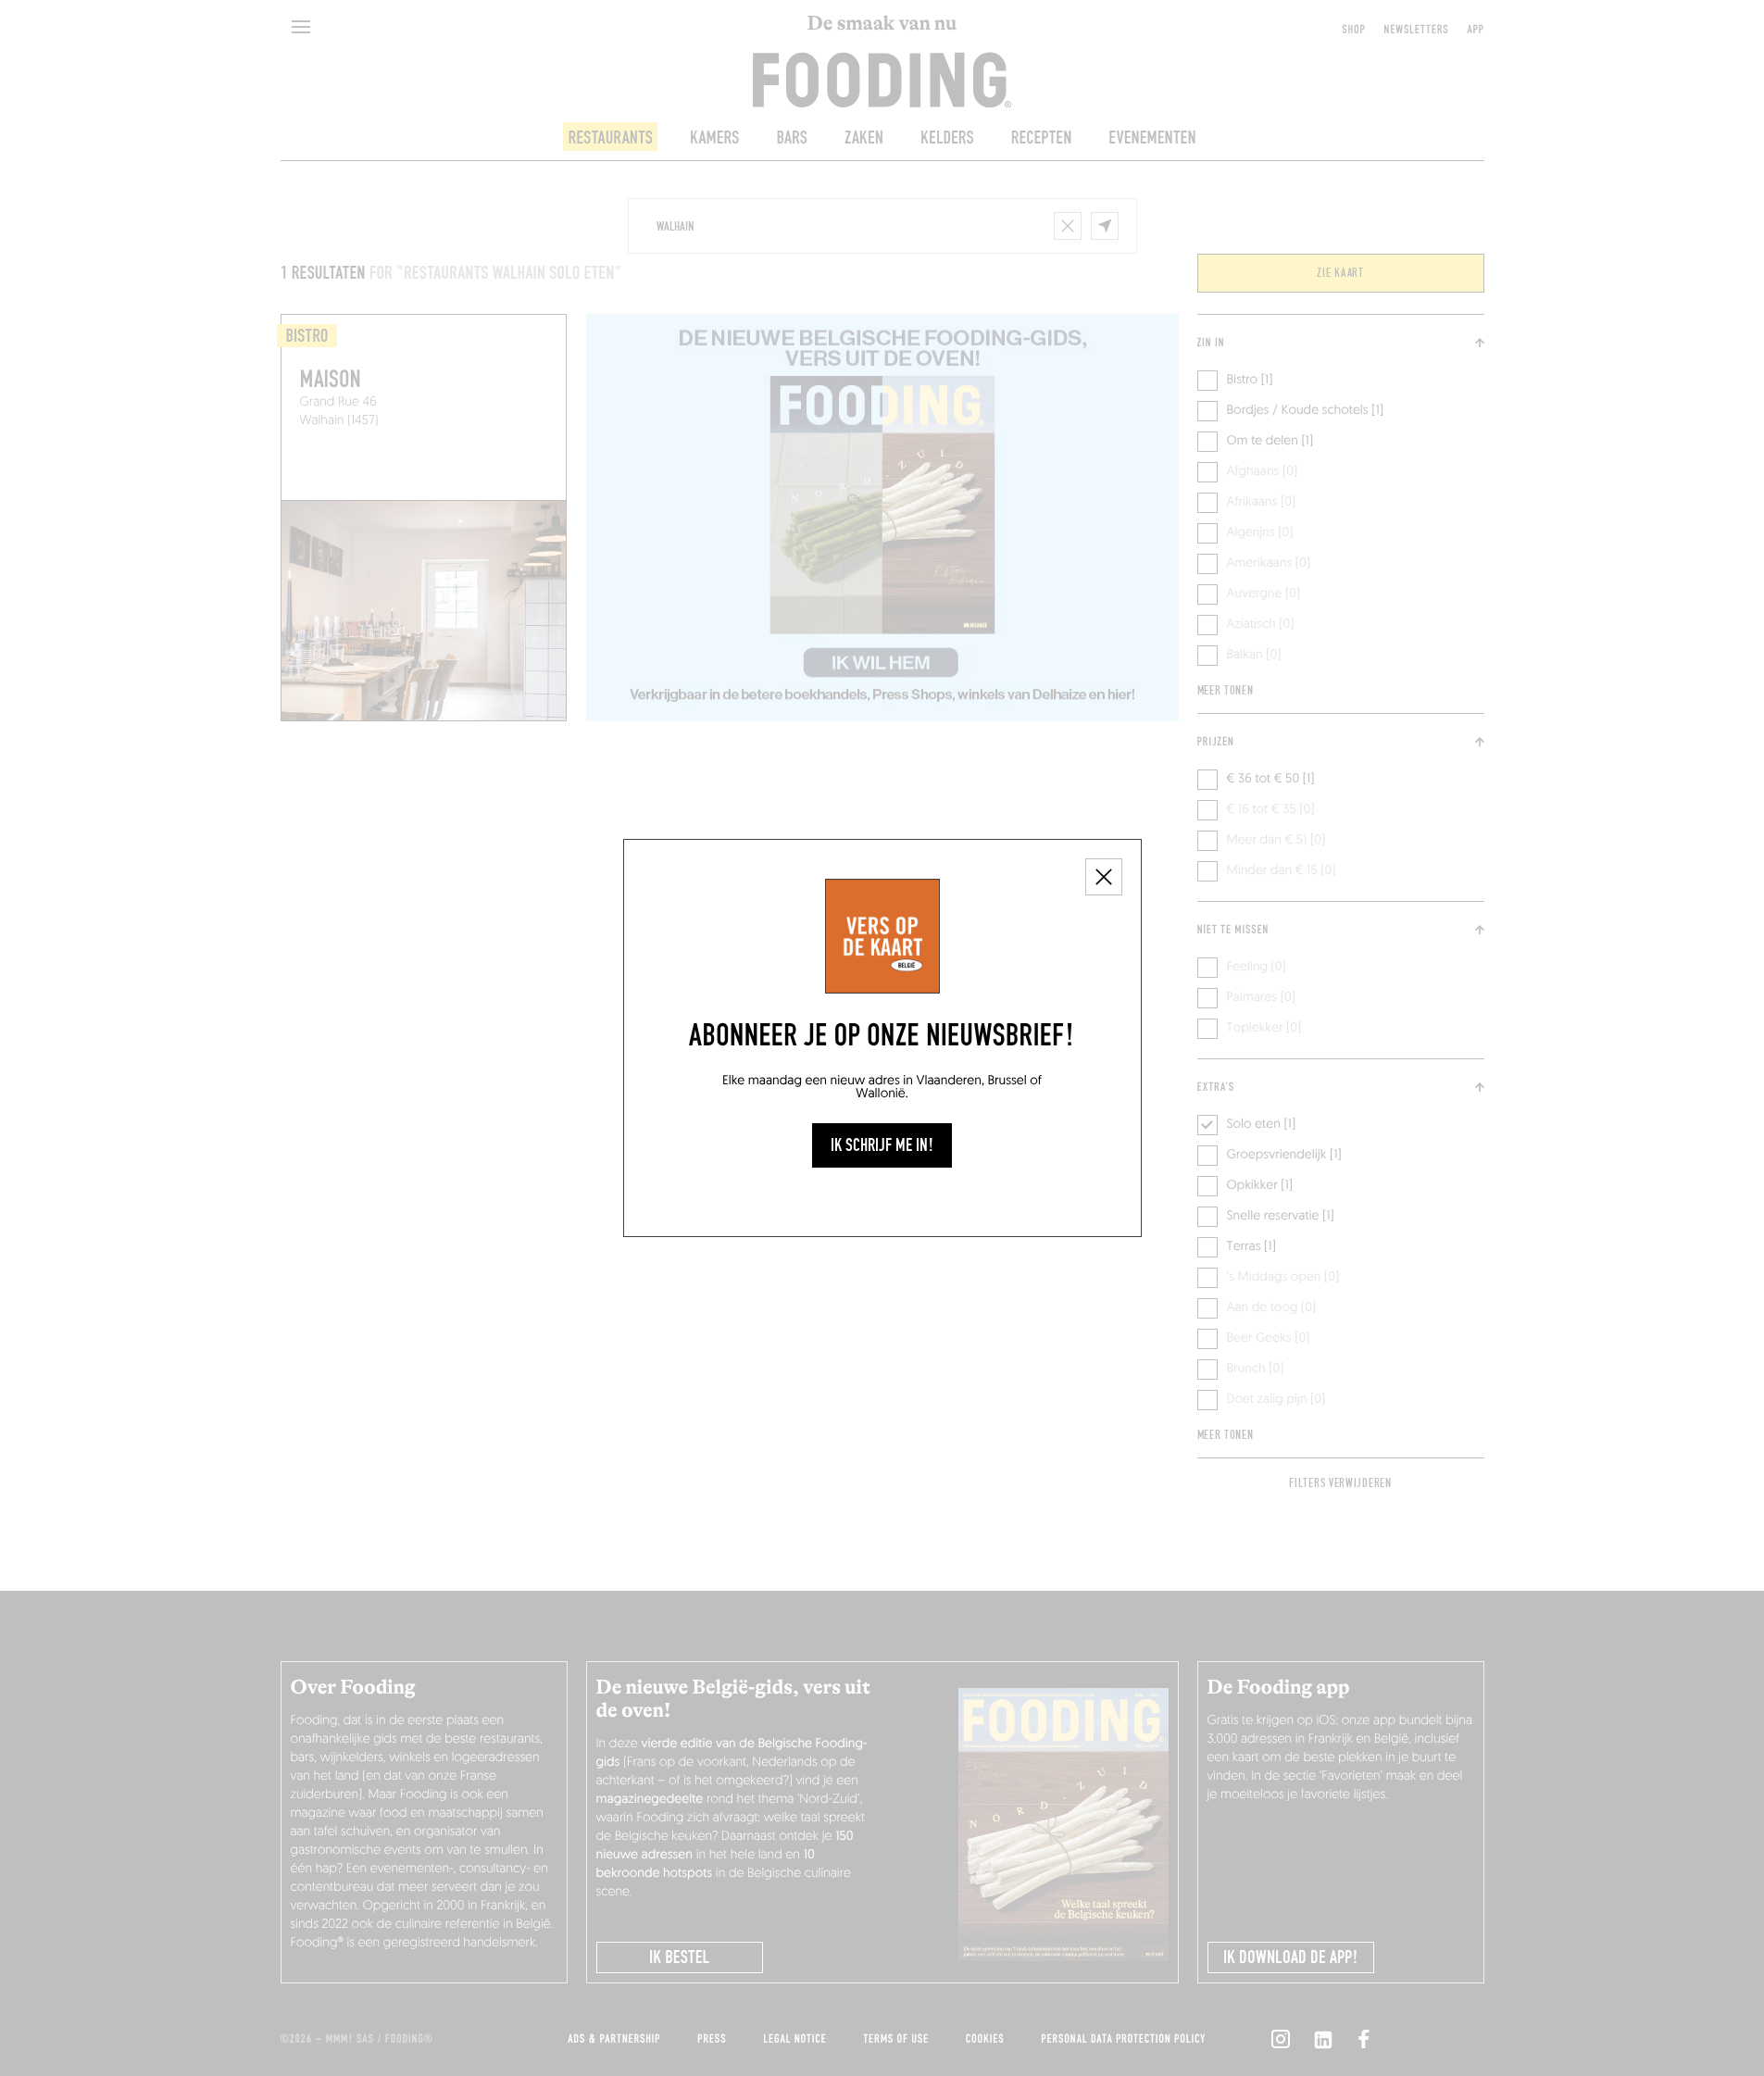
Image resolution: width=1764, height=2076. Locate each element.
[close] (1104, 877)
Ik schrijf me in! (882, 1145)
